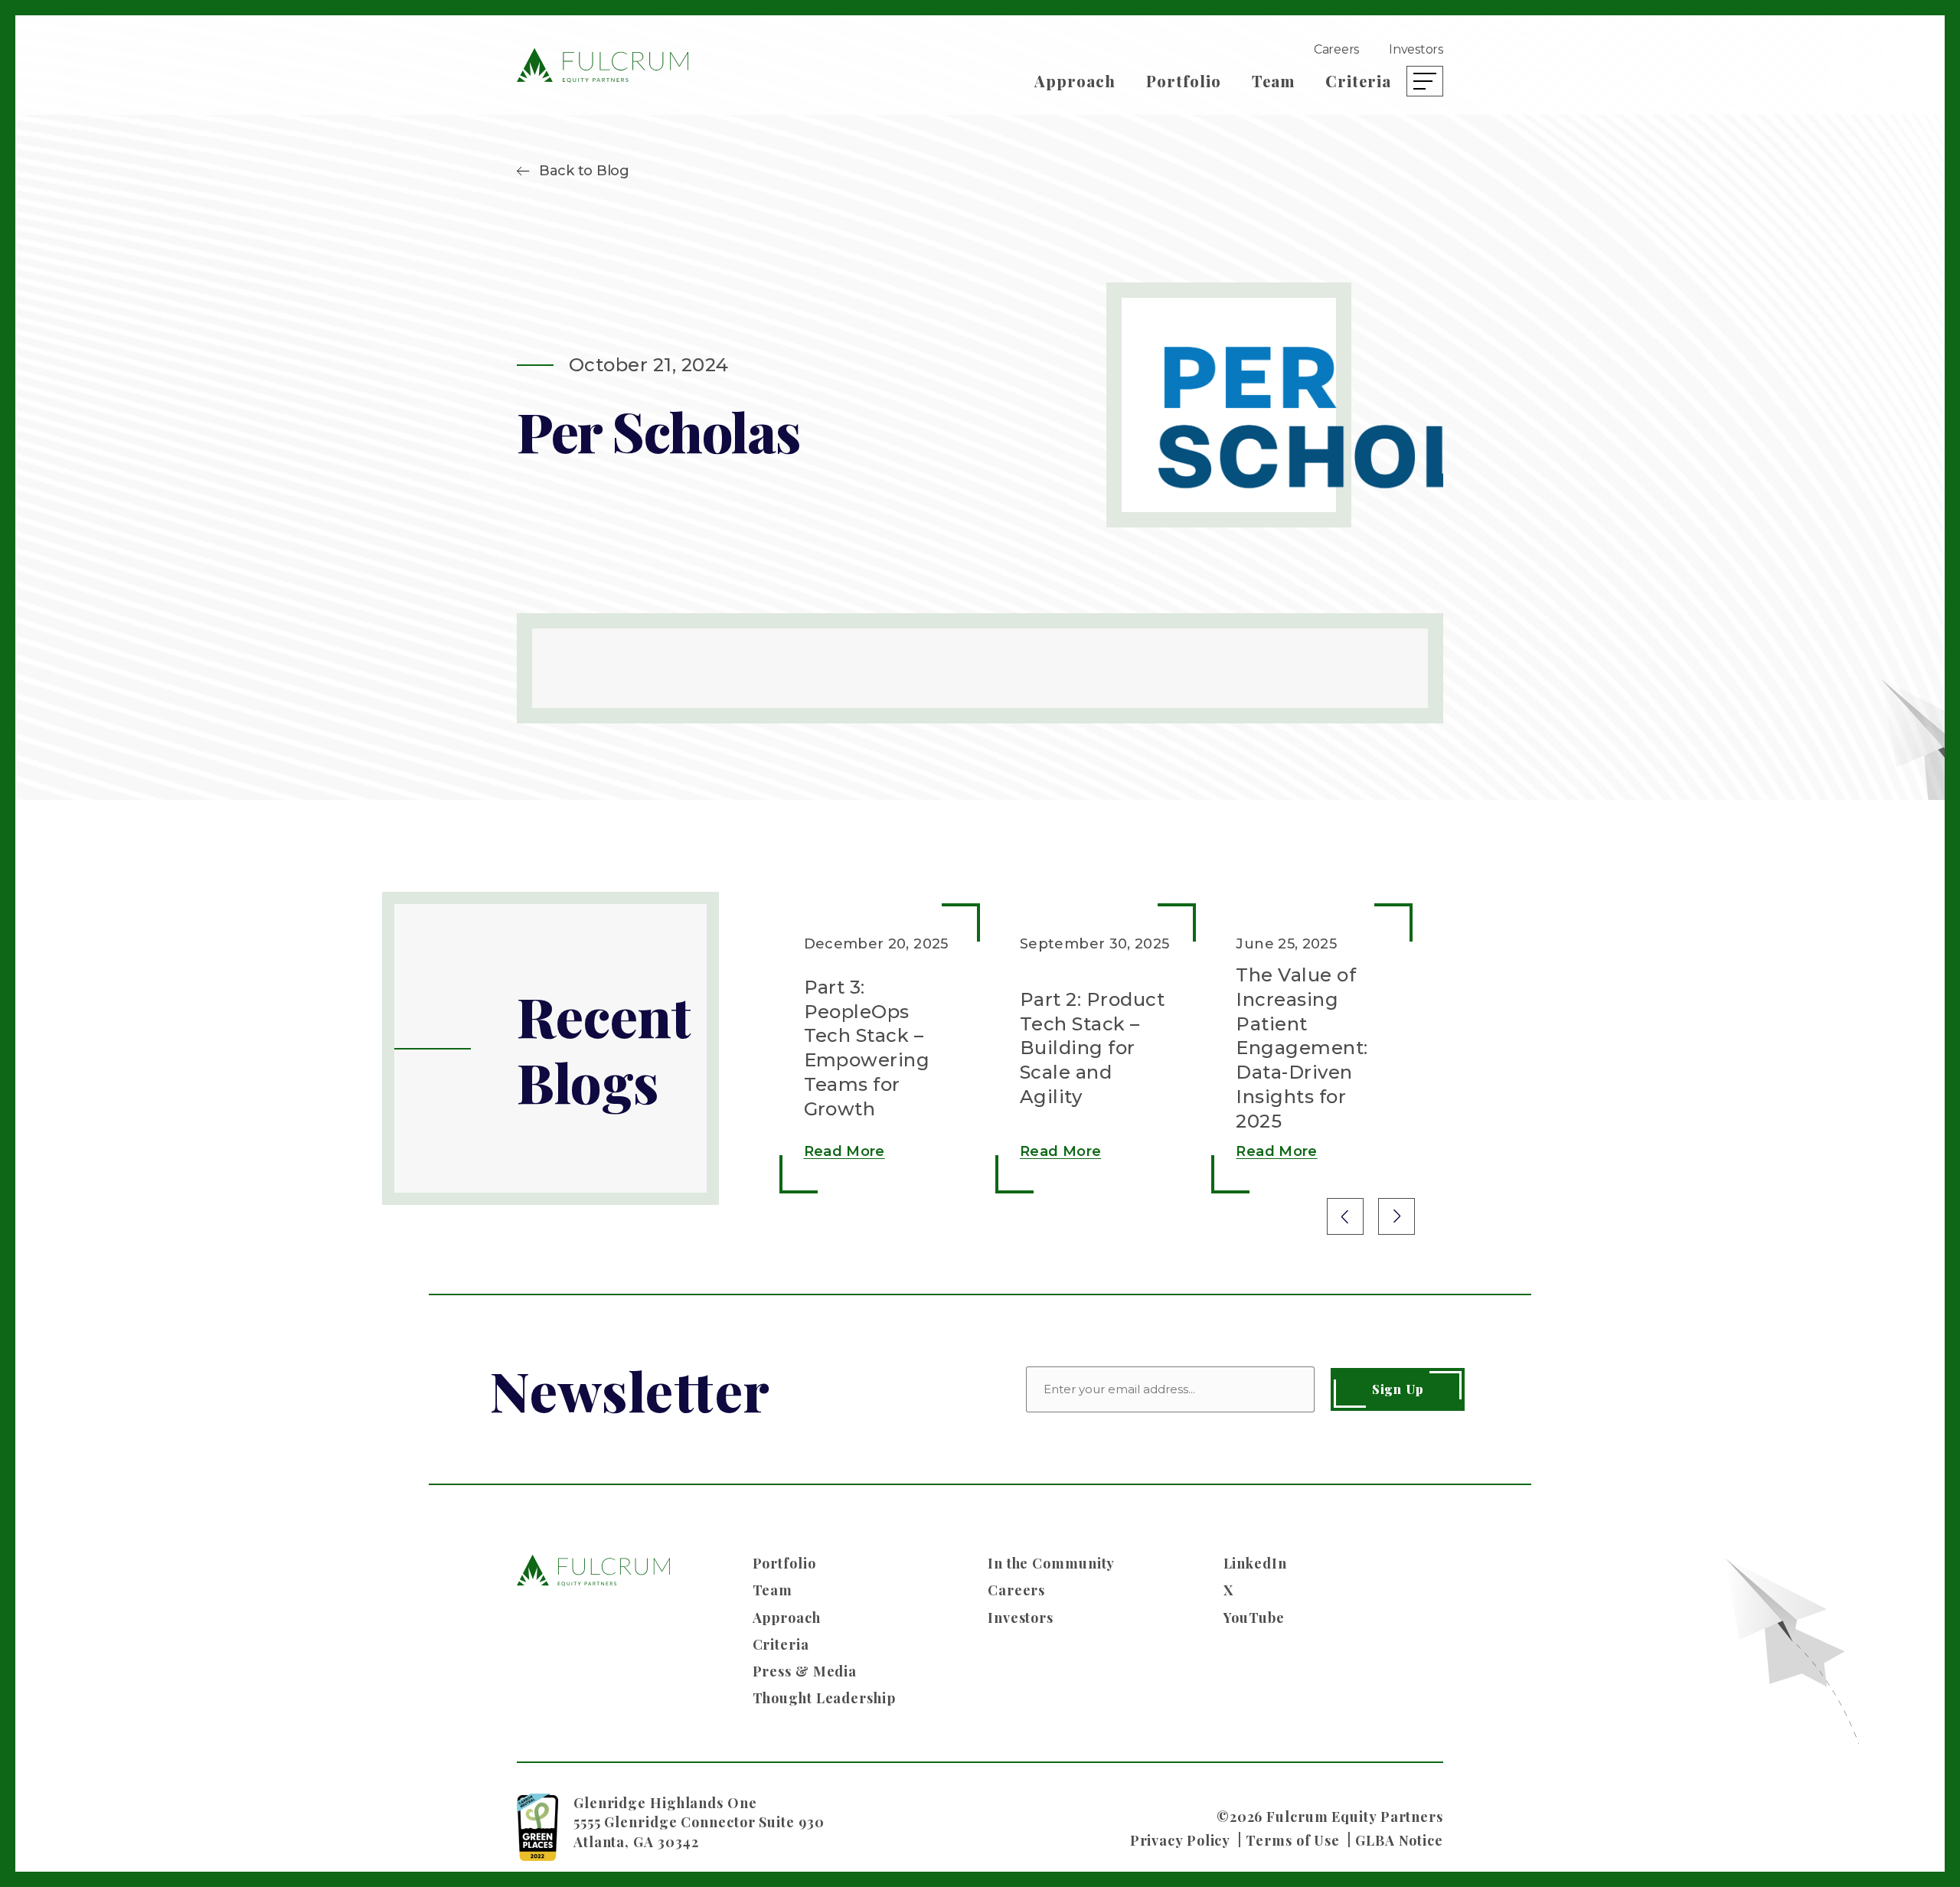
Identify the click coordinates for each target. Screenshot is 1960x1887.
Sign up (1398, 1389)
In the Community (1051, 1563)
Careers (1336, 49)
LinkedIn (1255, 1563)
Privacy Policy (1181, 1840)
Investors (1416, 49)
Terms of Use (1293, 1840)
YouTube (1254, 1618)
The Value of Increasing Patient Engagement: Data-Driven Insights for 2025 (1302, 1048)
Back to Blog (584, 171)
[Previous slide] (1345, 1216)
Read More (844, 1151)
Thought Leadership (824, 1698)
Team (1273, 81)
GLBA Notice (1399, 1840)
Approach (1075, 81)
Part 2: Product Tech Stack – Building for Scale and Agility (1092, 1048)
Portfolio (1184, 81)
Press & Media (805, 1671)
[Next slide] (1396, 1216)
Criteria (1358, 81)
